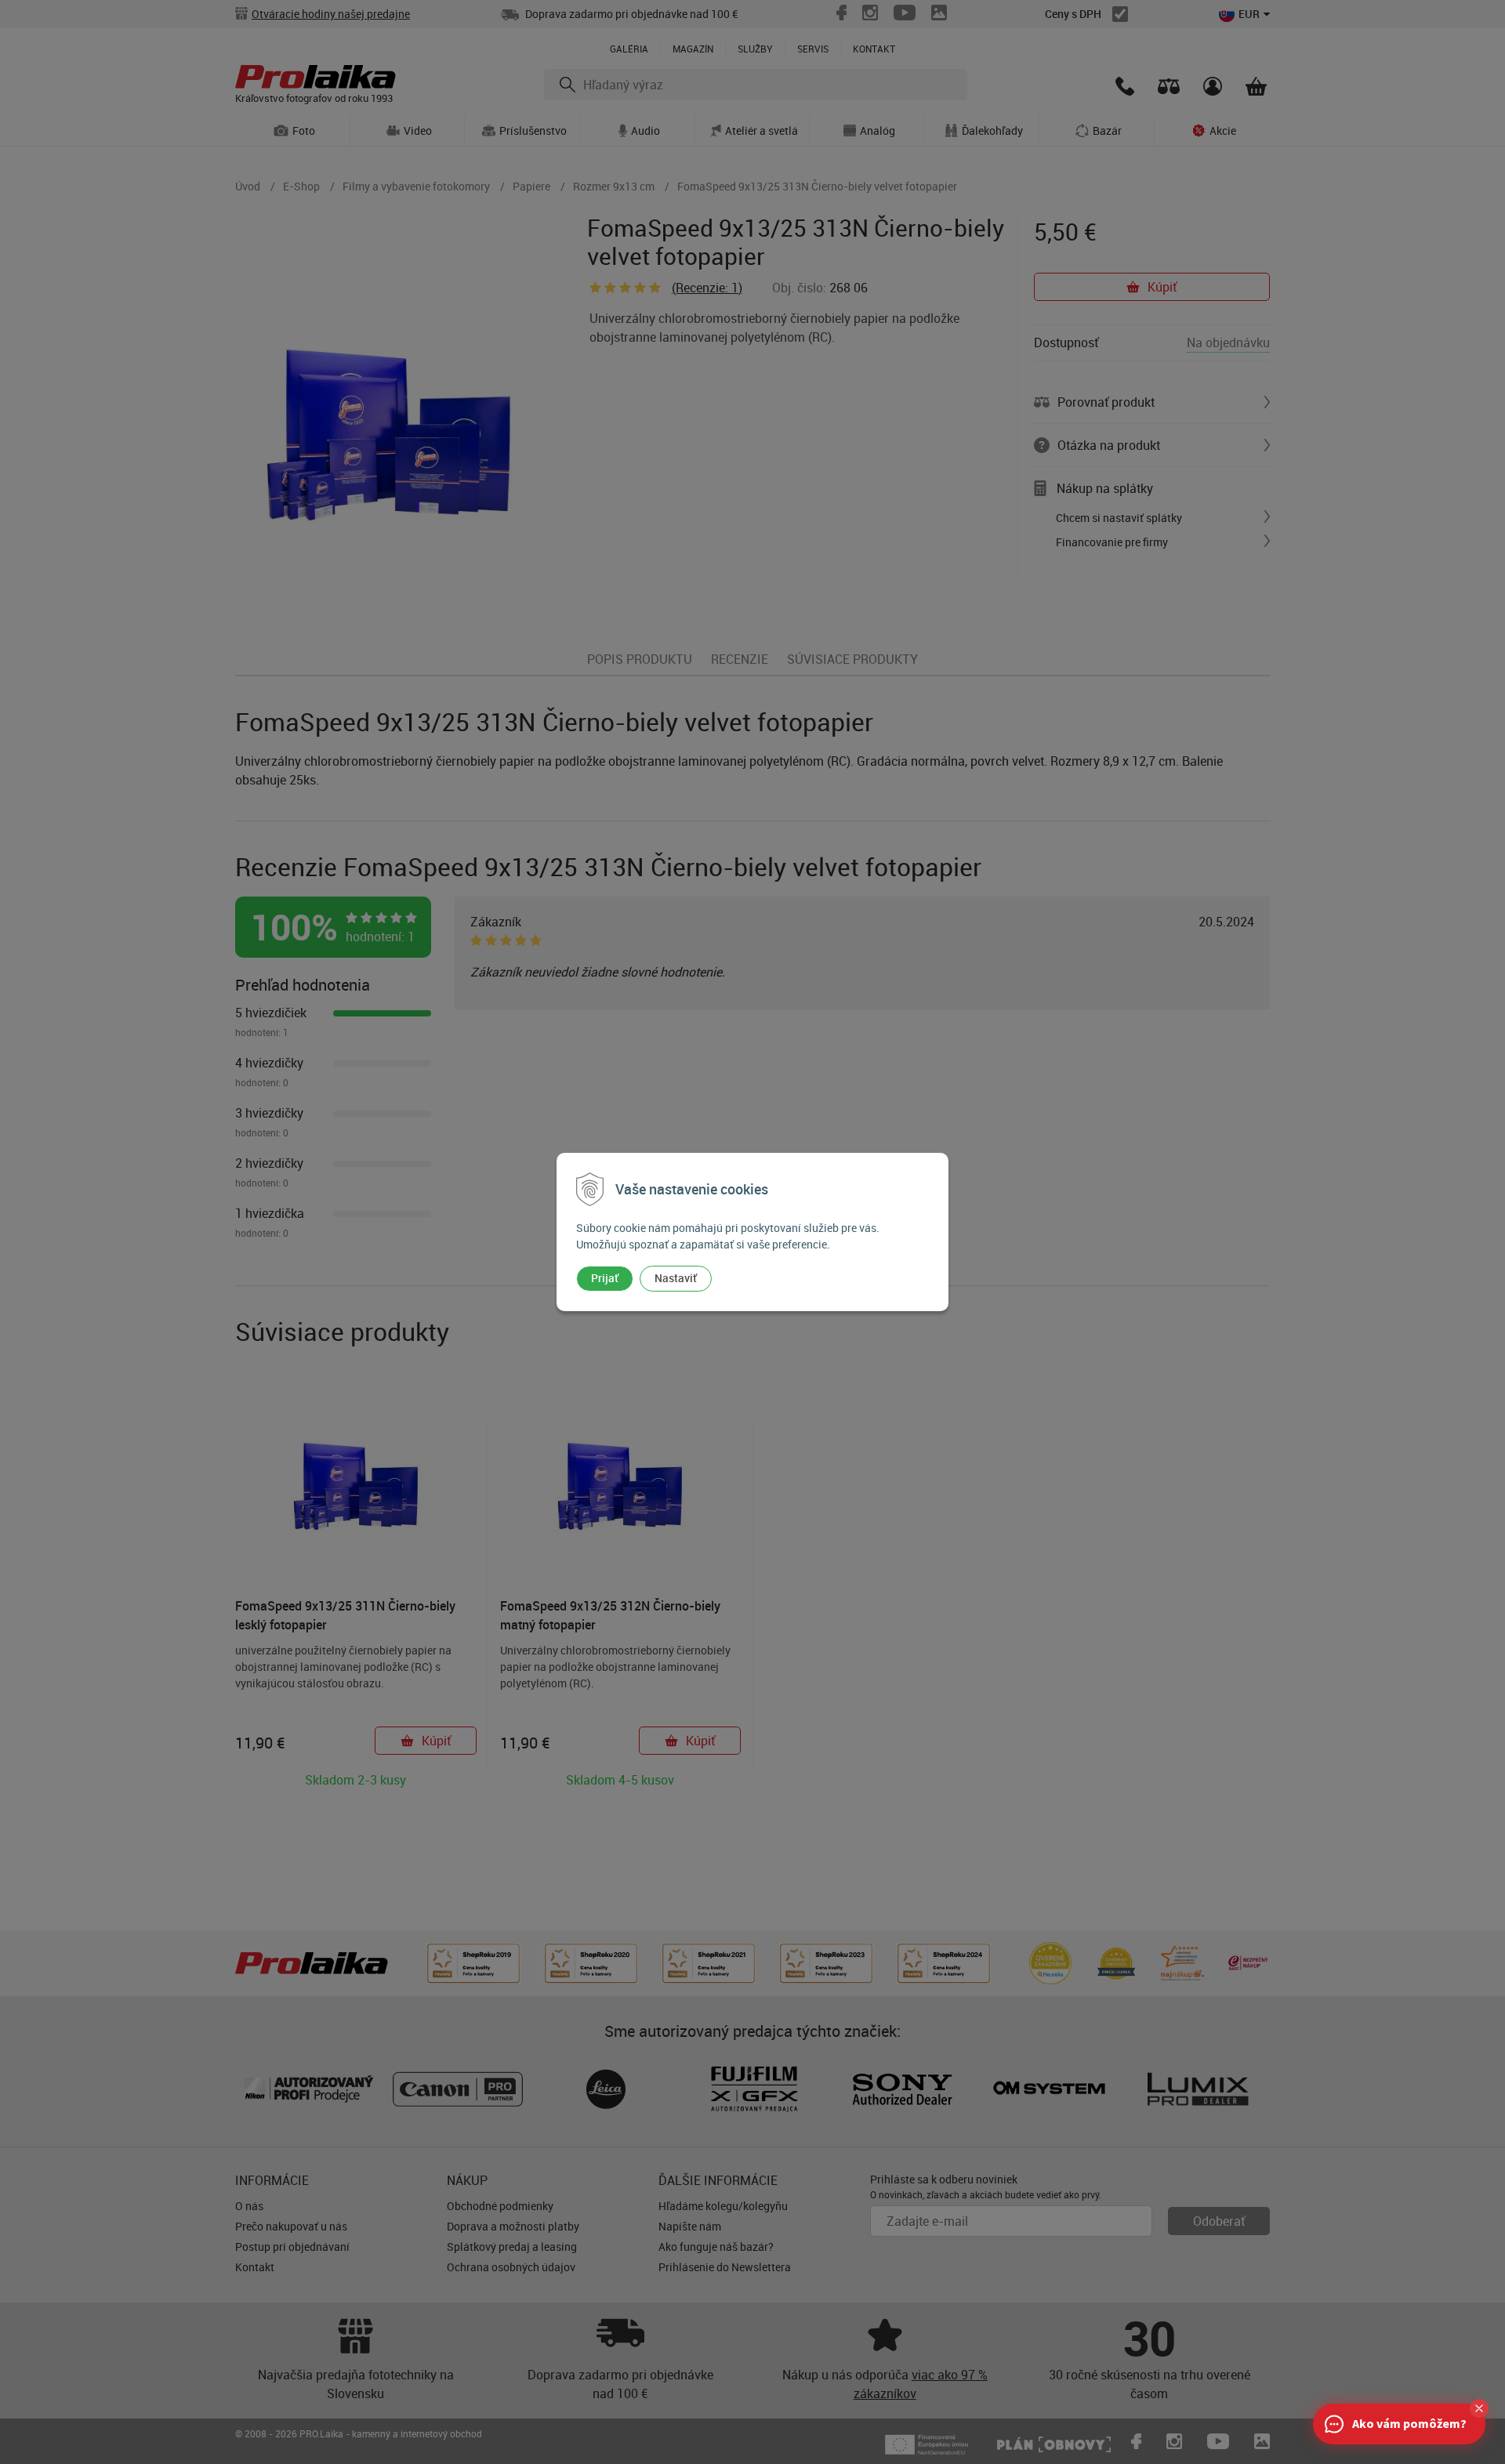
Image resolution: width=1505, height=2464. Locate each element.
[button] (1479, 2408)
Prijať (605, 1278)
